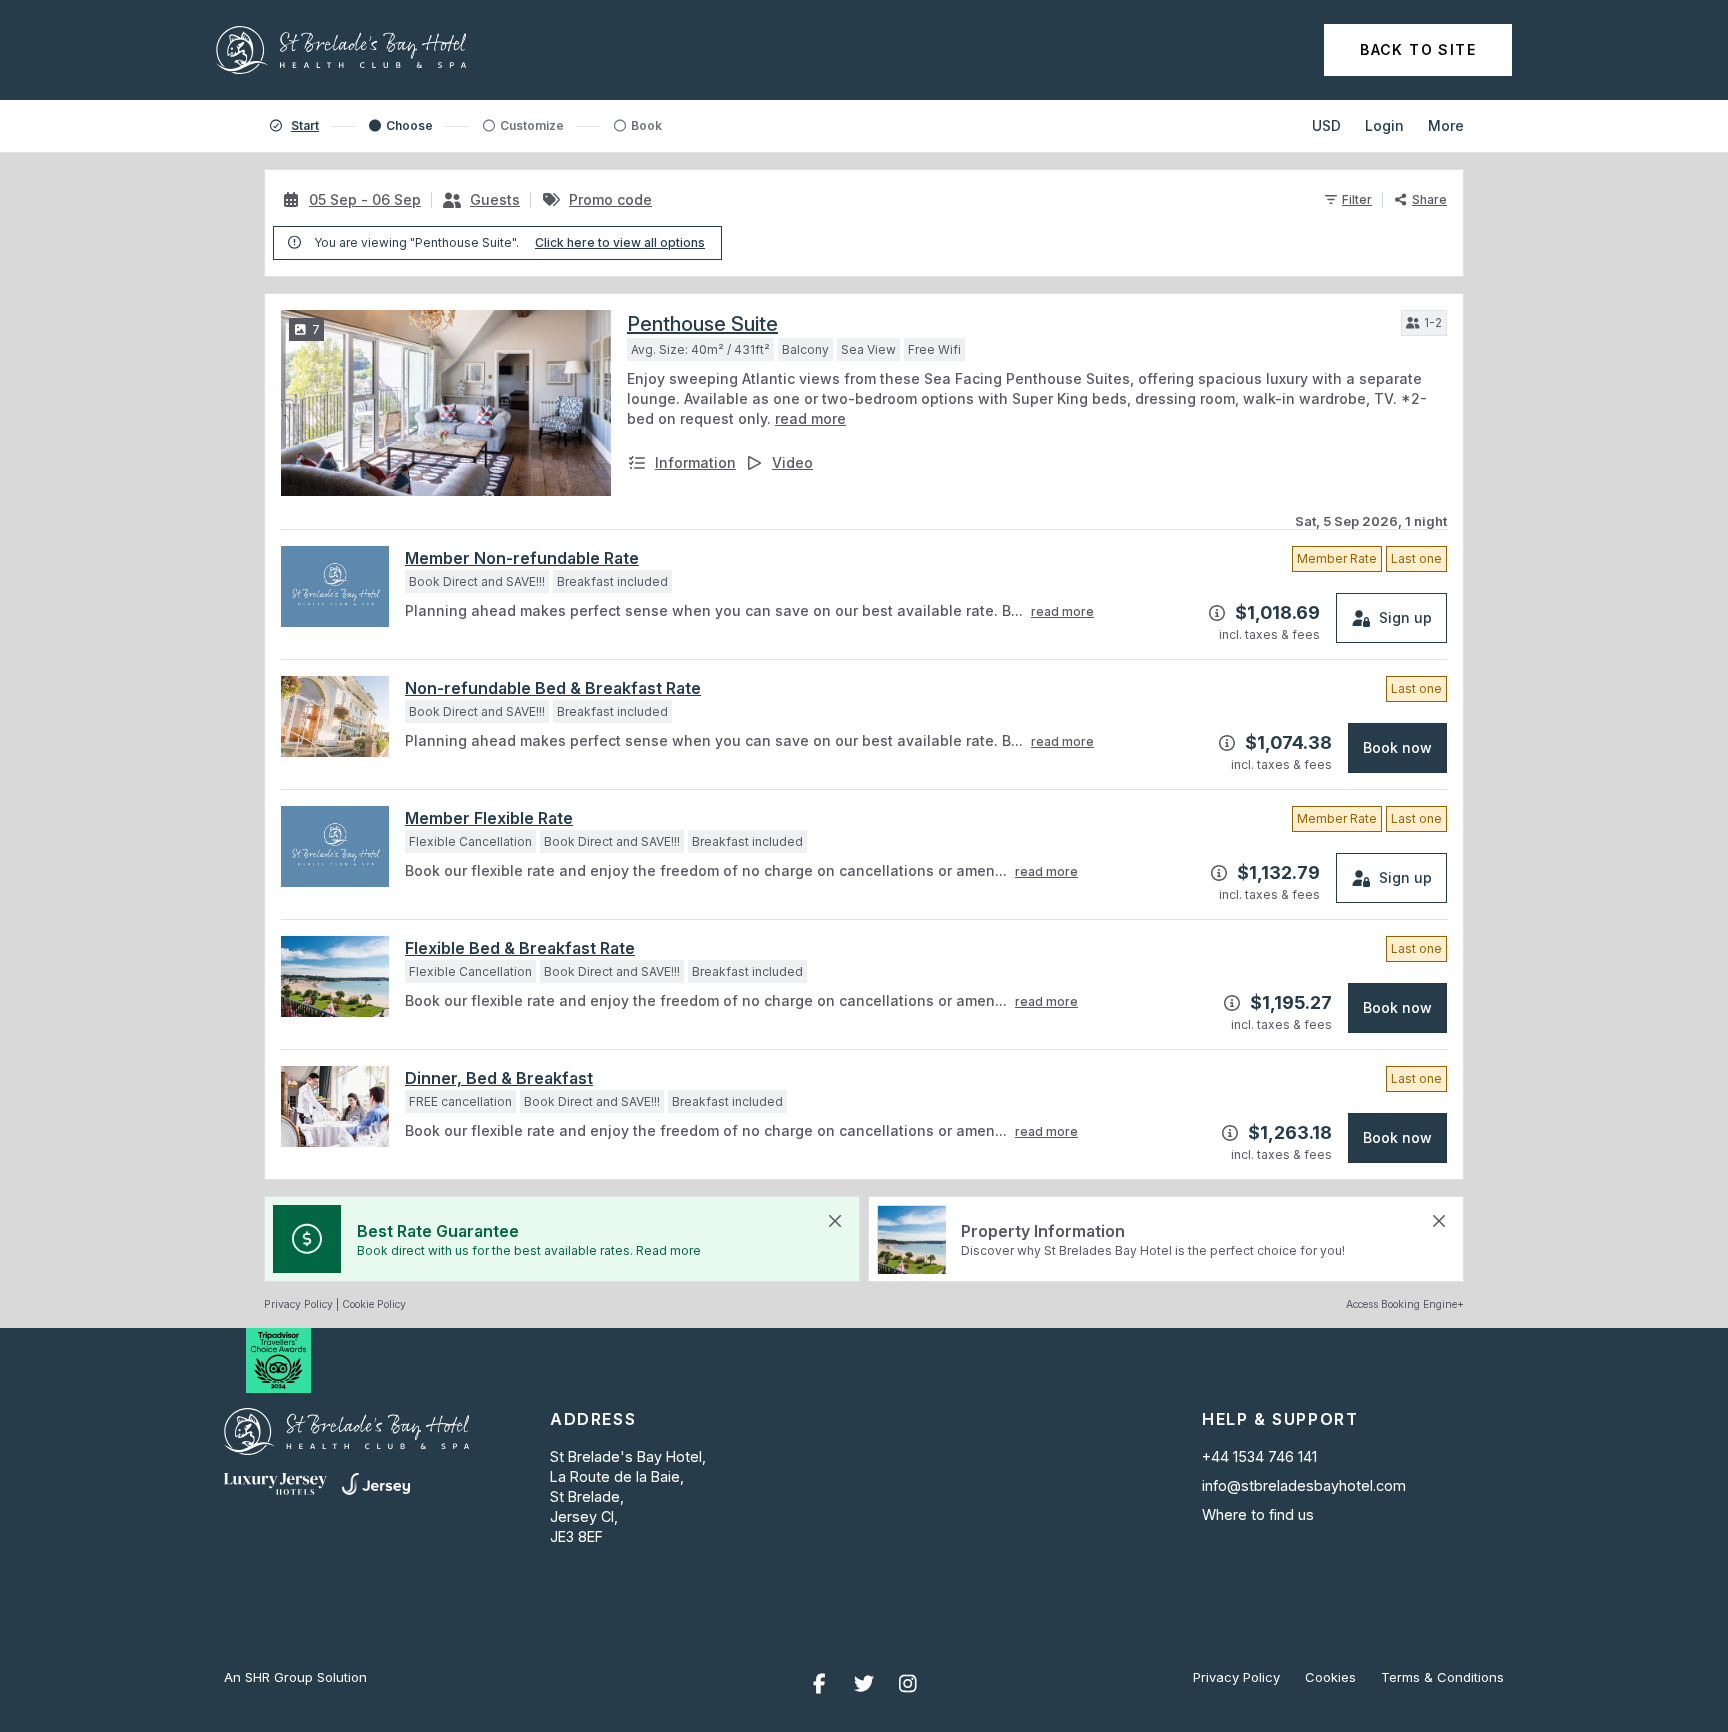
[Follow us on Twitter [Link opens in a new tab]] (864, 1684)
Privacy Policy (298, 1304)
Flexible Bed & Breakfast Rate (520, 948)
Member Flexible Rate (489, 818)
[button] (1424, 323)
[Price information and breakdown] (1217, 613)
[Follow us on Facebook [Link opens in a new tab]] (819, 1684)
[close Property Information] (1439, 1221)
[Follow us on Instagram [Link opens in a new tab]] (908, 1684)
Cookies (1330, 1678)
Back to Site (1418, 49)
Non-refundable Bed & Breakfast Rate (553, 688)
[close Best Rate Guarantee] (835, 1221)
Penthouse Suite (702, 324)
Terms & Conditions (1442, 1678)
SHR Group (279, 1677)
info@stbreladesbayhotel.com (1304, 1485)
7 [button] (316, 329)
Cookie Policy (374, 1304)
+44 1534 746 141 (1259, 1456)
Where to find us (1258, 1516)
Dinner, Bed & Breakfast (499, 1078)
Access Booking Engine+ (1405, 1304)
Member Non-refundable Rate (522, 558)
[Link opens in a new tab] (275, 1484)
